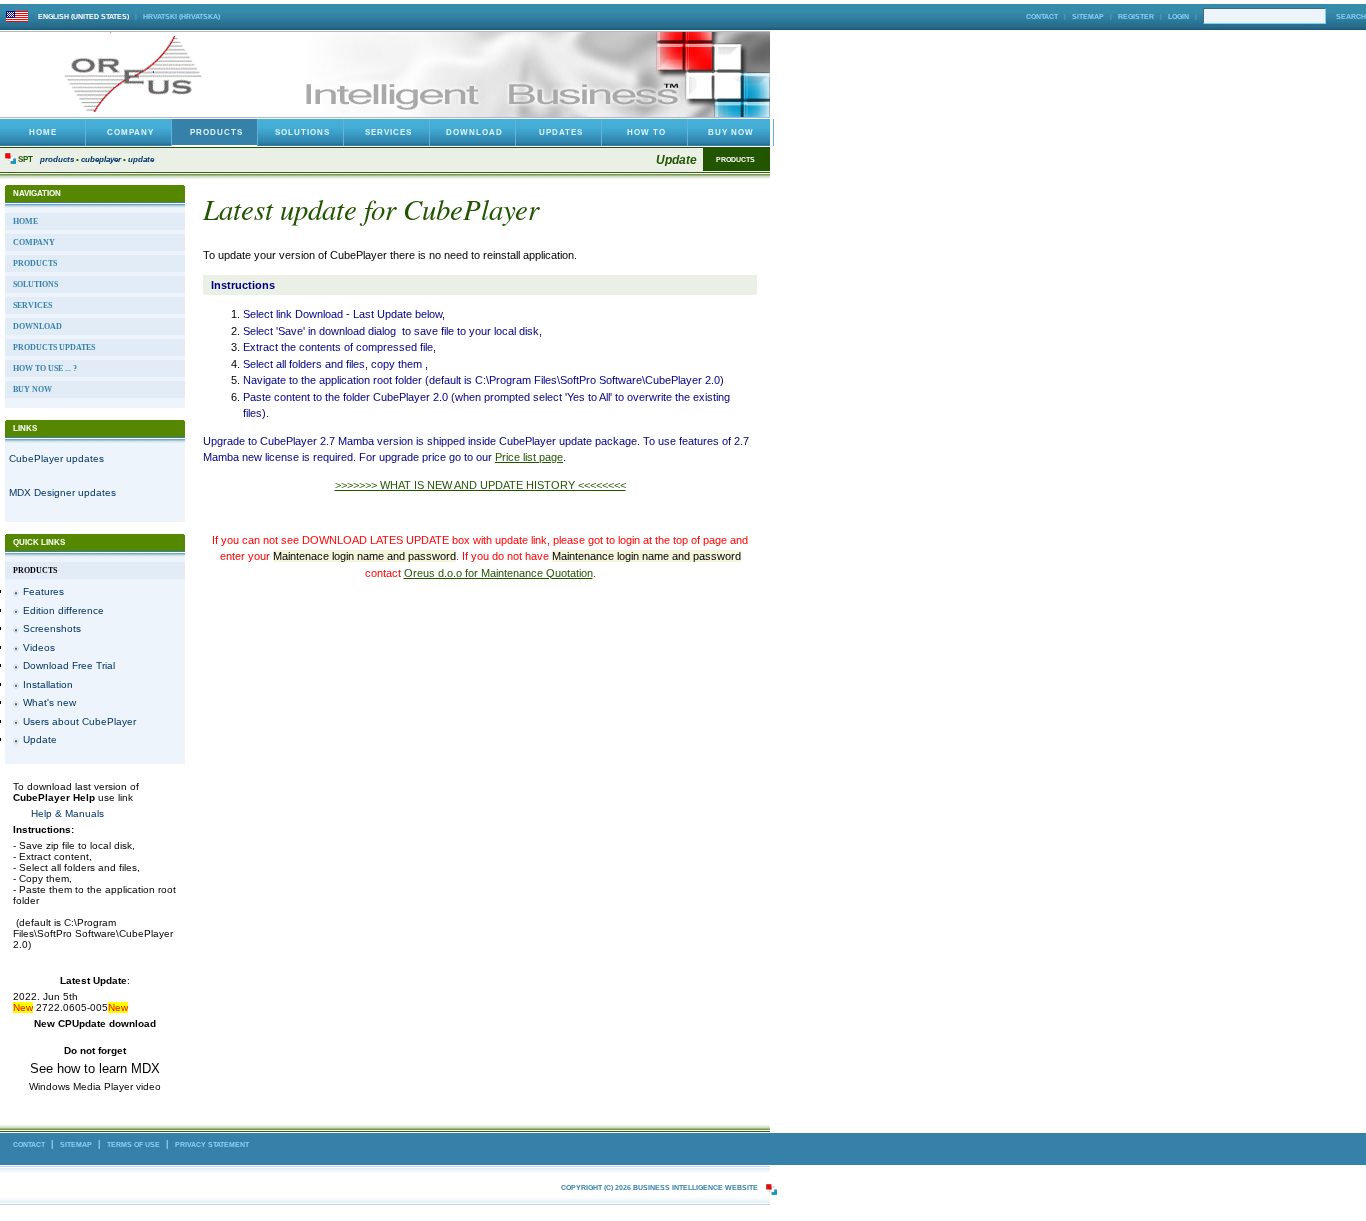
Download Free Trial (69, 665)
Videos (39, 647)
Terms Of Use (133, 1144)
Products (57, 159)
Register (1136, 16)
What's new (49, 702)
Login (1178, 16)
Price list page (529, 457)
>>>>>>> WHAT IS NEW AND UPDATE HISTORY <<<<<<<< (480, 485)
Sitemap (1088, 16)
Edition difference (63, 610)
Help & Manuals (67, 813)
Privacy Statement (212, 1144)
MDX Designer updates (62, 492)
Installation (48, 684)
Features (43, 591)
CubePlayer (101, 159)
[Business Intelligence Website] (138, 111)
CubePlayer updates (56, 458)
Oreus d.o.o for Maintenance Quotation (498, 573)
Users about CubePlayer (79, 721)
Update (141, 159)
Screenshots (52, 628)
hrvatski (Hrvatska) (181, 16)
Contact (1042, 16)
